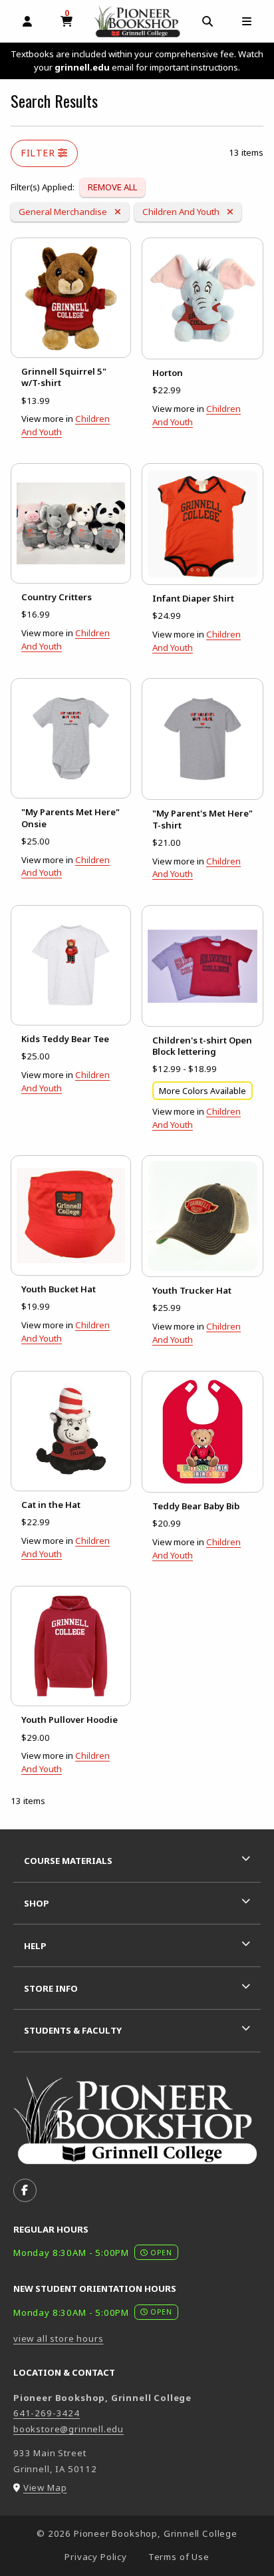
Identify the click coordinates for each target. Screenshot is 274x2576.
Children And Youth (182, 211)
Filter (39, 153)
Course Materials (68, 1861)
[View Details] (71, 298)
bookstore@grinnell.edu (68, 2429)
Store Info (51, 1988)
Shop (37, 1903)
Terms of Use (179, 2557)
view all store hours (59, 2338)
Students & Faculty (73, 2030)
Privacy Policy (96, 2557)
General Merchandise (64, 211)
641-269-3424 (47, 2413)
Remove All (112, 187)
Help (35, 1946)
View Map (45, 2487)
